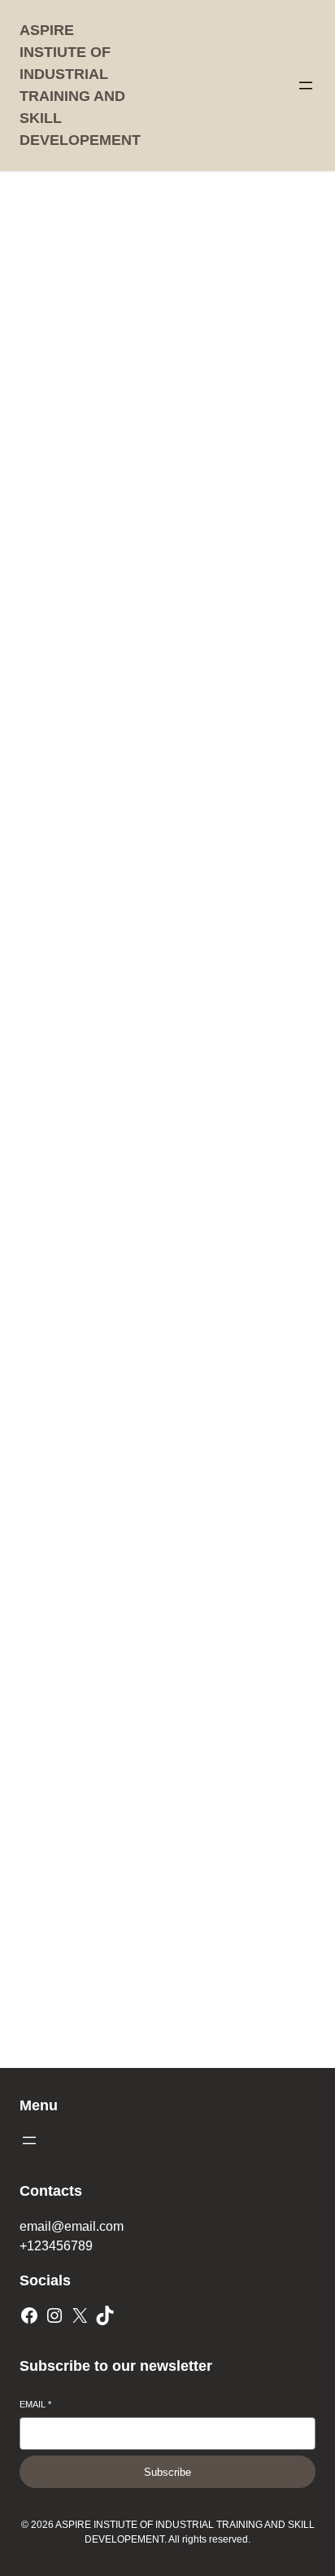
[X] (80, 2315)
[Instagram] (54, 2315)
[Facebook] (29, 2315)
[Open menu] (306, 85)
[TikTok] (105, 2315)
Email (35, 2404)
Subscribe (167, 2472)
